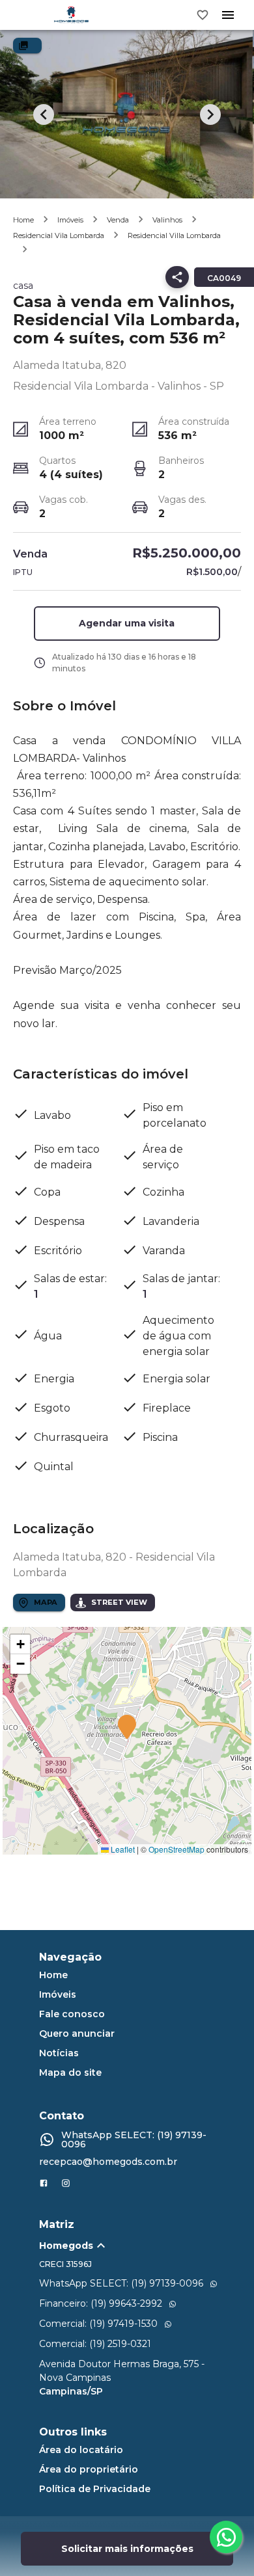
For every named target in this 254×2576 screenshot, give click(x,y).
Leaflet (122, 1849)
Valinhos (167, 220)
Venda (118, 220)
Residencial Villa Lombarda (174, 235)
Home (23, 220)
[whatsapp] (226, 2537)
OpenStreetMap (176, 1849)
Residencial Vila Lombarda (59, 235)
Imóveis (70, 220)
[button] (127, 624)
